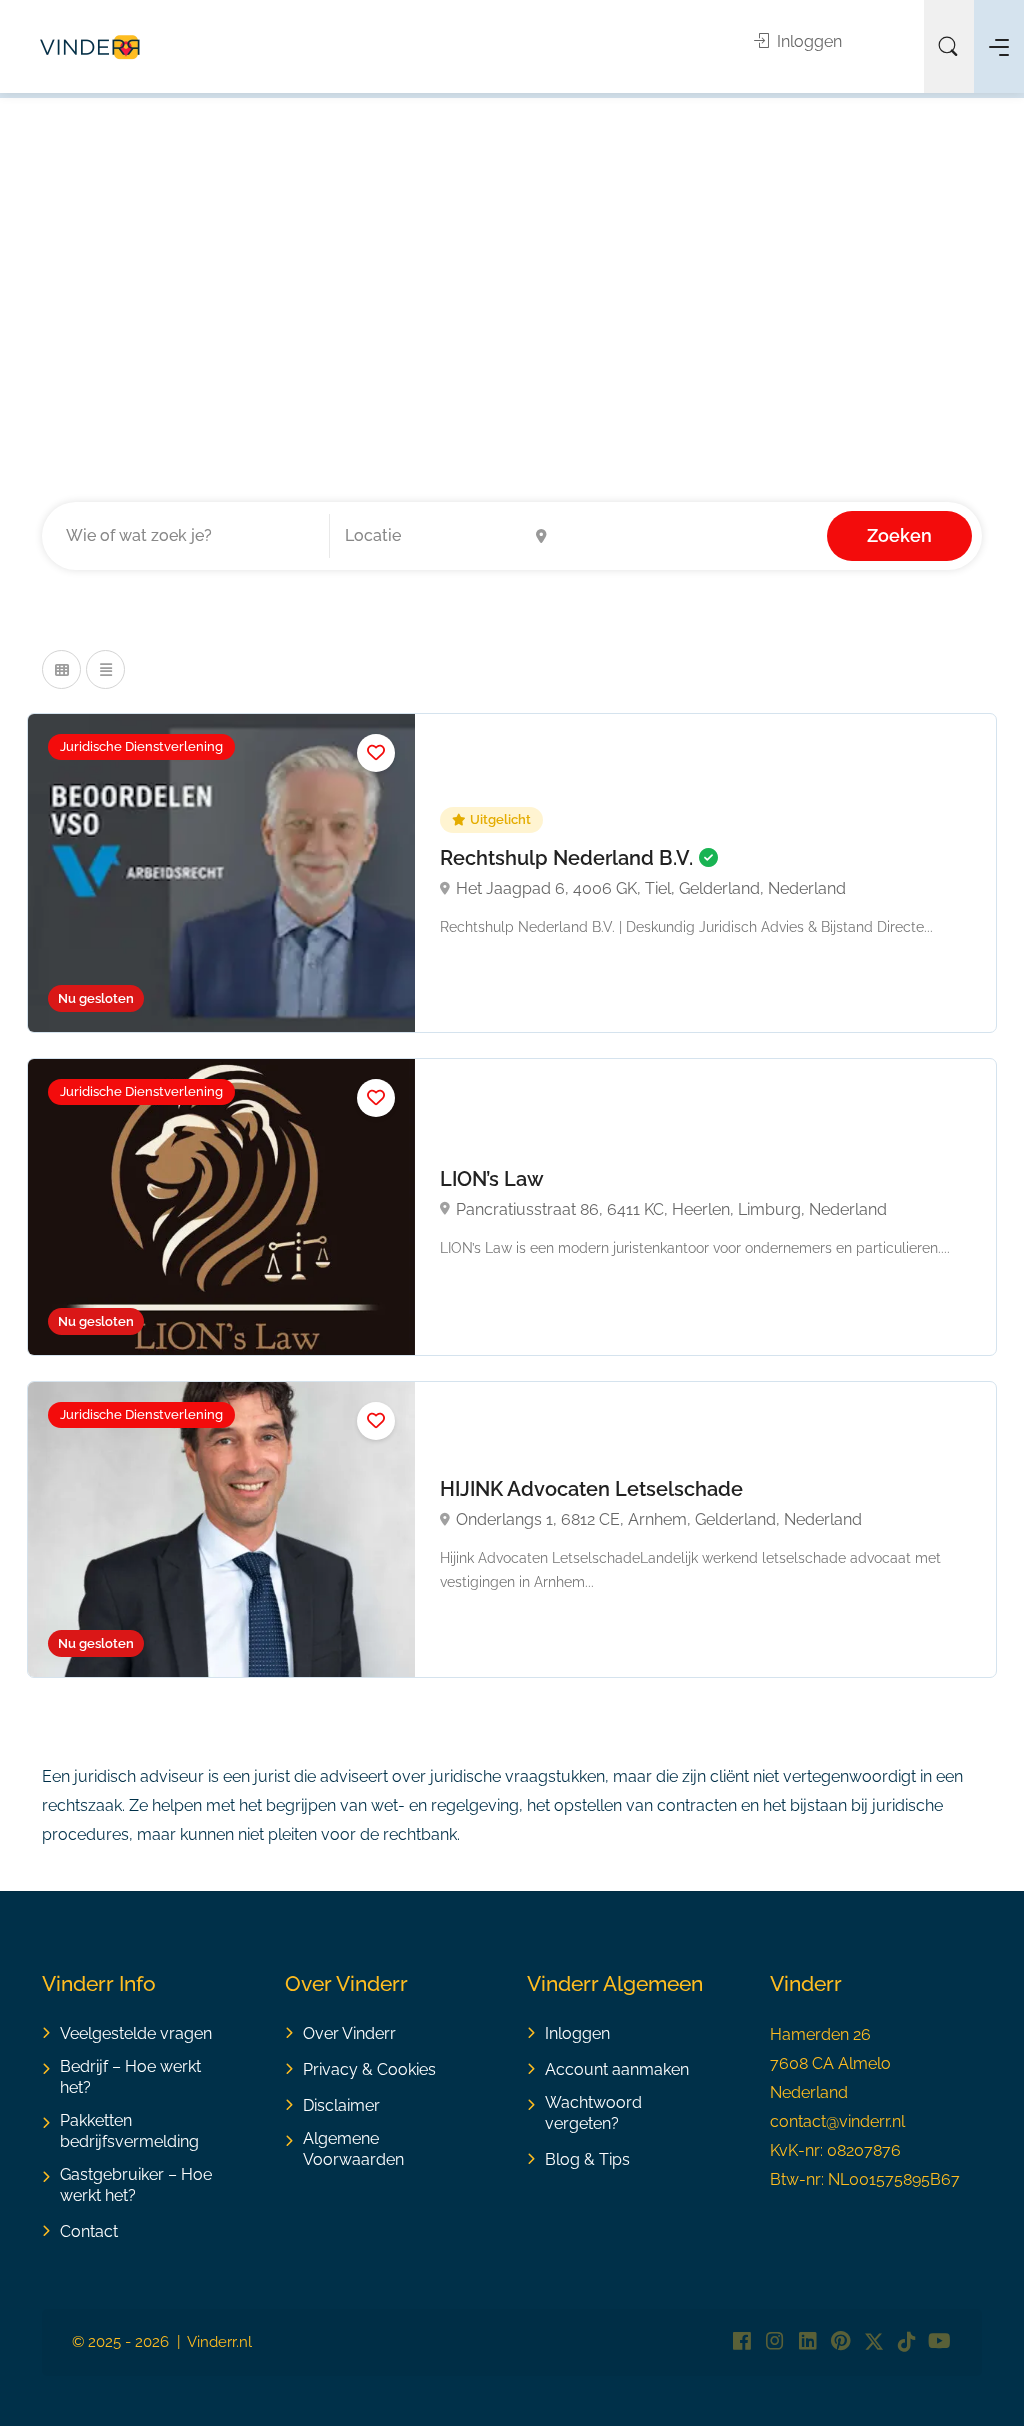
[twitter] (873, 2342)
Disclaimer (341, 2105)
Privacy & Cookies (369, 2069)
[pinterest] (840, 2342)
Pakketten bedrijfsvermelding (129, 2131)
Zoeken (899, 535)
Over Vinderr (349, 2033)
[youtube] (939, 2342)
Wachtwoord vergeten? (593, 2113)
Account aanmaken (617, 2069)
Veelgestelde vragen (136, 2033)
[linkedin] (807, 2342)
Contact (89, 2231)
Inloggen (807, 41)
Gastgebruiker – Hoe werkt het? (136, 2185)
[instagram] (774, 2342)
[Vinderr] (90, 46)
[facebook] (741, 2342)
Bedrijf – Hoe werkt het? (130, 2077)
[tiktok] (906, 2342)
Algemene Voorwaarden (353, 2149)
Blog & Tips (587, 2159)
